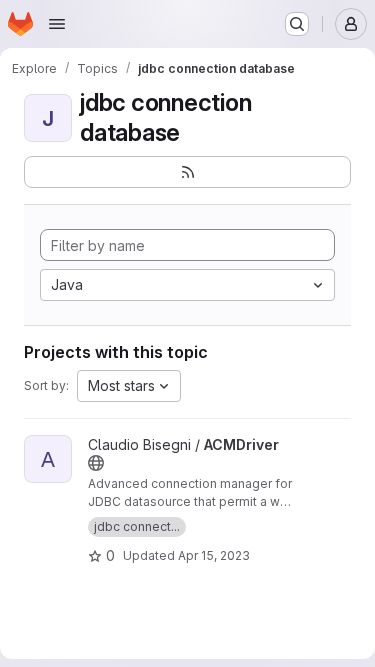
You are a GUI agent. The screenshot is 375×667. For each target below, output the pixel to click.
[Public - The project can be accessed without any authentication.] (96, 463)
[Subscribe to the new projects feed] (187, 172)
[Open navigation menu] (57, 24)
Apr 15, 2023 (214, 555)
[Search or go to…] (297, 24)
